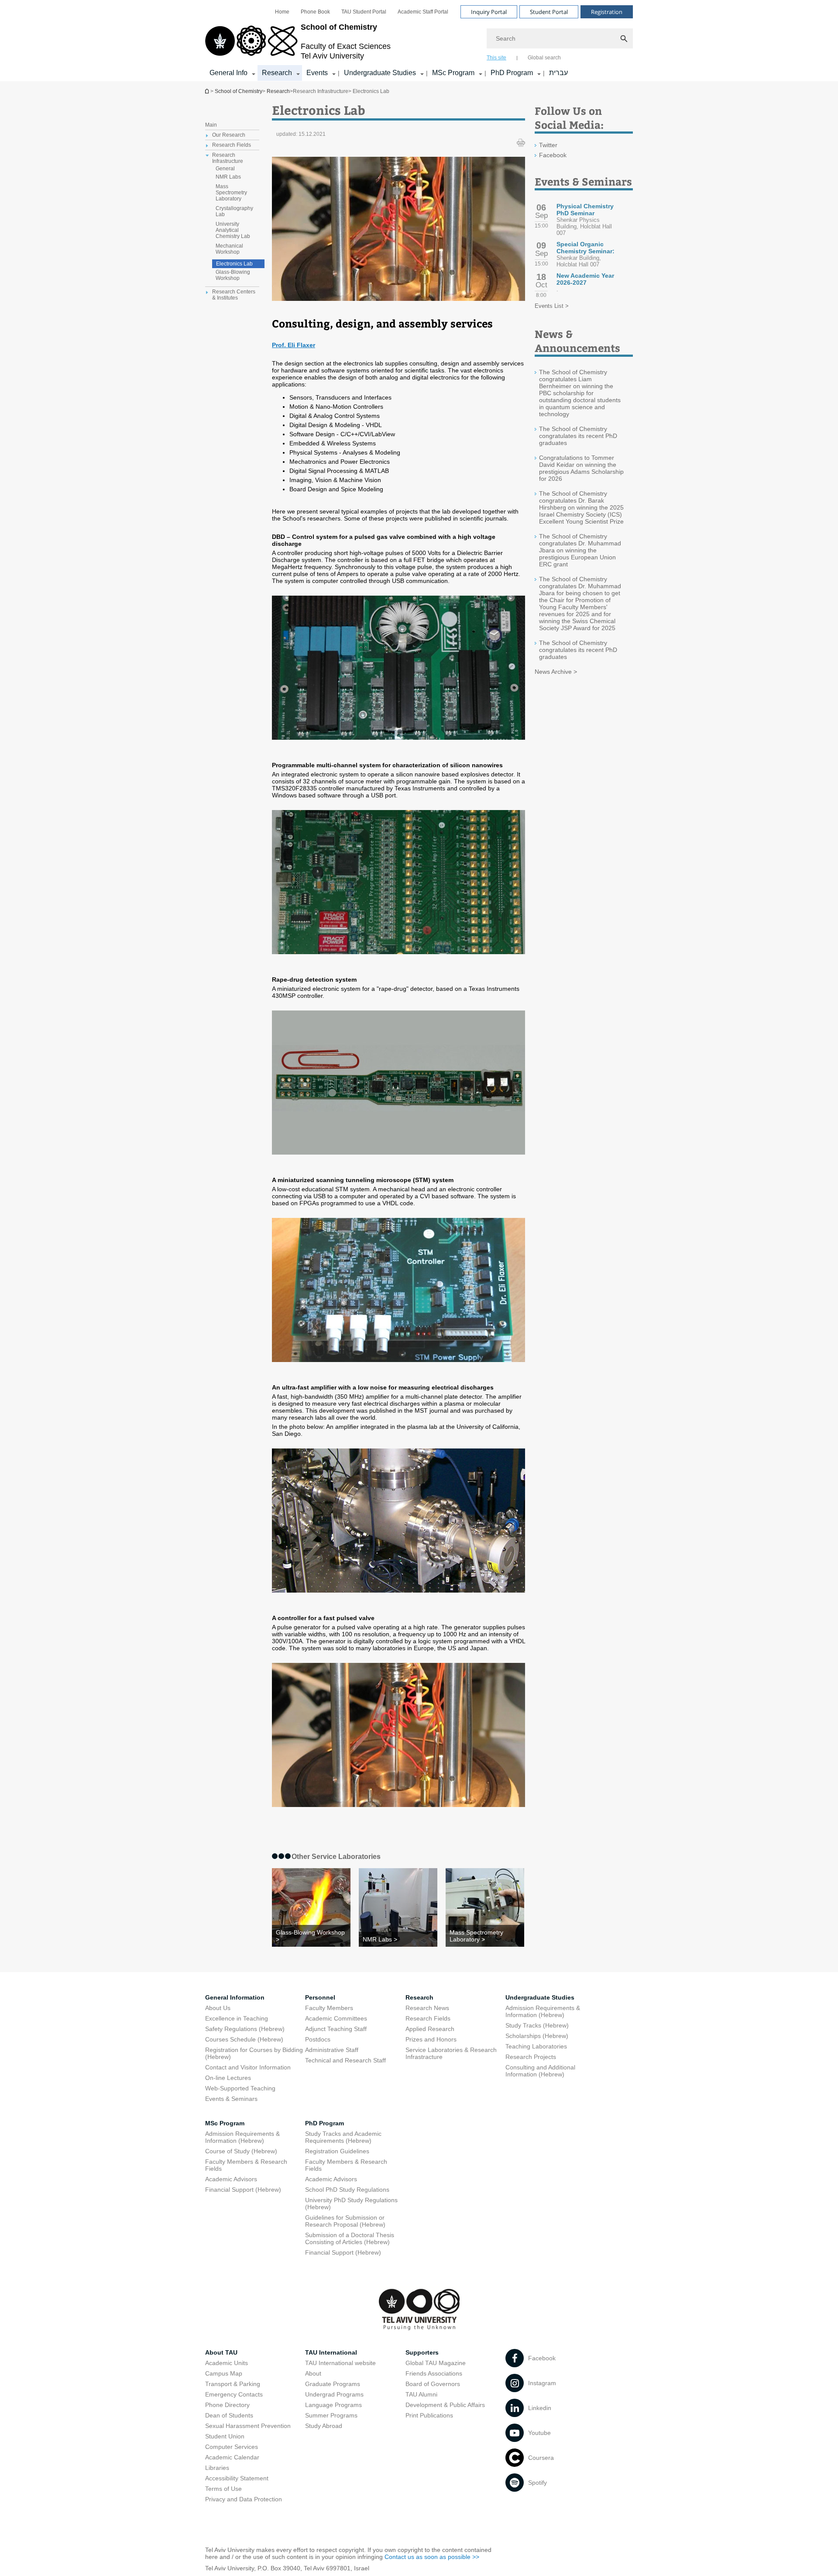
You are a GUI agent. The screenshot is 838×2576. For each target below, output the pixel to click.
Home (282, 12)
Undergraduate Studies (380, 73)
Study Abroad (324, 2426)
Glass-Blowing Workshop (233, 275)
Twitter (548, 145)
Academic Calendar (232, 2457)
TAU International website (340, 2363)
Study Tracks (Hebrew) (537, 2025)
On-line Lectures (228, 2078)
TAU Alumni (421, 2394)
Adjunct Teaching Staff (336, 2029)
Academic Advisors (231, 2179)
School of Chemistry (208, 91)
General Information (235, 1997)
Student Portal (549, 12)
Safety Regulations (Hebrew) (245, 2029)
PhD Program (512, 73)
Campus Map (224, 2373)
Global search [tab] (544, 58)
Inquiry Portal (489, 12)
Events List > (552, 306)
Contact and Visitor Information (248, 2067)
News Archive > (556, 672)
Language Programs (333, 2405)
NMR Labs (228, 177)
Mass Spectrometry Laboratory (231, 193)
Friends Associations (434, 2373)
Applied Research (430, 2029)
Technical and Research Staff (345, 2060)
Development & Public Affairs (445, 2405)
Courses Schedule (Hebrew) (244, 2039)
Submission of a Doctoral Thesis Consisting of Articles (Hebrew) (350, 2238)
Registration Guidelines (337, 2151)
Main (211, 125)
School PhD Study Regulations (347, 2190)
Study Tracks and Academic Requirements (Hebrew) (343, 2137)
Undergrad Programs (334, 2394)
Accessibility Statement (237, 2478)
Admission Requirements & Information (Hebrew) (543, 2011)
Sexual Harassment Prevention (248, 2426)
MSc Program (453, 73)
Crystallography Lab (234, 211)
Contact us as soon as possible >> (432, 2557)
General (225, 169)
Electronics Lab (234, 264)
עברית (558, 73)
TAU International (331, 2352)
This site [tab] (496, 58)
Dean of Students (229, 2415)
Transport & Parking (233, 2384)
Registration (607, 12)
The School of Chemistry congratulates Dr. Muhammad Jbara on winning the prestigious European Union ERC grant (580, 550)
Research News (427, 2008)
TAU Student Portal (364, 12)
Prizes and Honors (431, 2039)
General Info (228, 73)
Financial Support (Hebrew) (243, 2190)
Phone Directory (227, 2405)
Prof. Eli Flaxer (294, 345)
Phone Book (315, 12)
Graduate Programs (333, 2384)
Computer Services (232, 2447)
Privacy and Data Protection (244, 2499)
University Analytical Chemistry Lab (233, 230)
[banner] (419, 41)
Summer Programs (331, 2415)
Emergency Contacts (234, 2394)
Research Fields (428, 2018)
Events (317, 73)
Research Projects (531, 2057)
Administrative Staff (332, 2050)
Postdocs (318, 2039)
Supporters (422, 2352)
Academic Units (227, 2363)
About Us (218, 2008)
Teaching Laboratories (536, 2046)
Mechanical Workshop (229, 249)
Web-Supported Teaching (240, 2088)
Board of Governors (433, 2384)
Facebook (553, 155)
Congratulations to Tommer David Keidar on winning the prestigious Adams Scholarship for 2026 (581, 468)
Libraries (217, 2468)
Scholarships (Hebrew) (537, 2036)
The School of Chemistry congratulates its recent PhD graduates (578, 436)
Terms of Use (223, 2489)
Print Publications (429, 2415)
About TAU (221, 2352)
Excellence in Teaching (237, 2018)
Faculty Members (329, 2008)
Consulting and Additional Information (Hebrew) (540, 2071)
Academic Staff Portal (423, 12)
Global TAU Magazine (436, 2363)
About (313, 2373)
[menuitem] (282, 12)
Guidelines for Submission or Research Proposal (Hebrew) (345, 2221)
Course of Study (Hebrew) (241, 2151)
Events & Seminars (231, 2099)
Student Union (225, 2436)
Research (277, 73)
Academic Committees (336, 2018)
